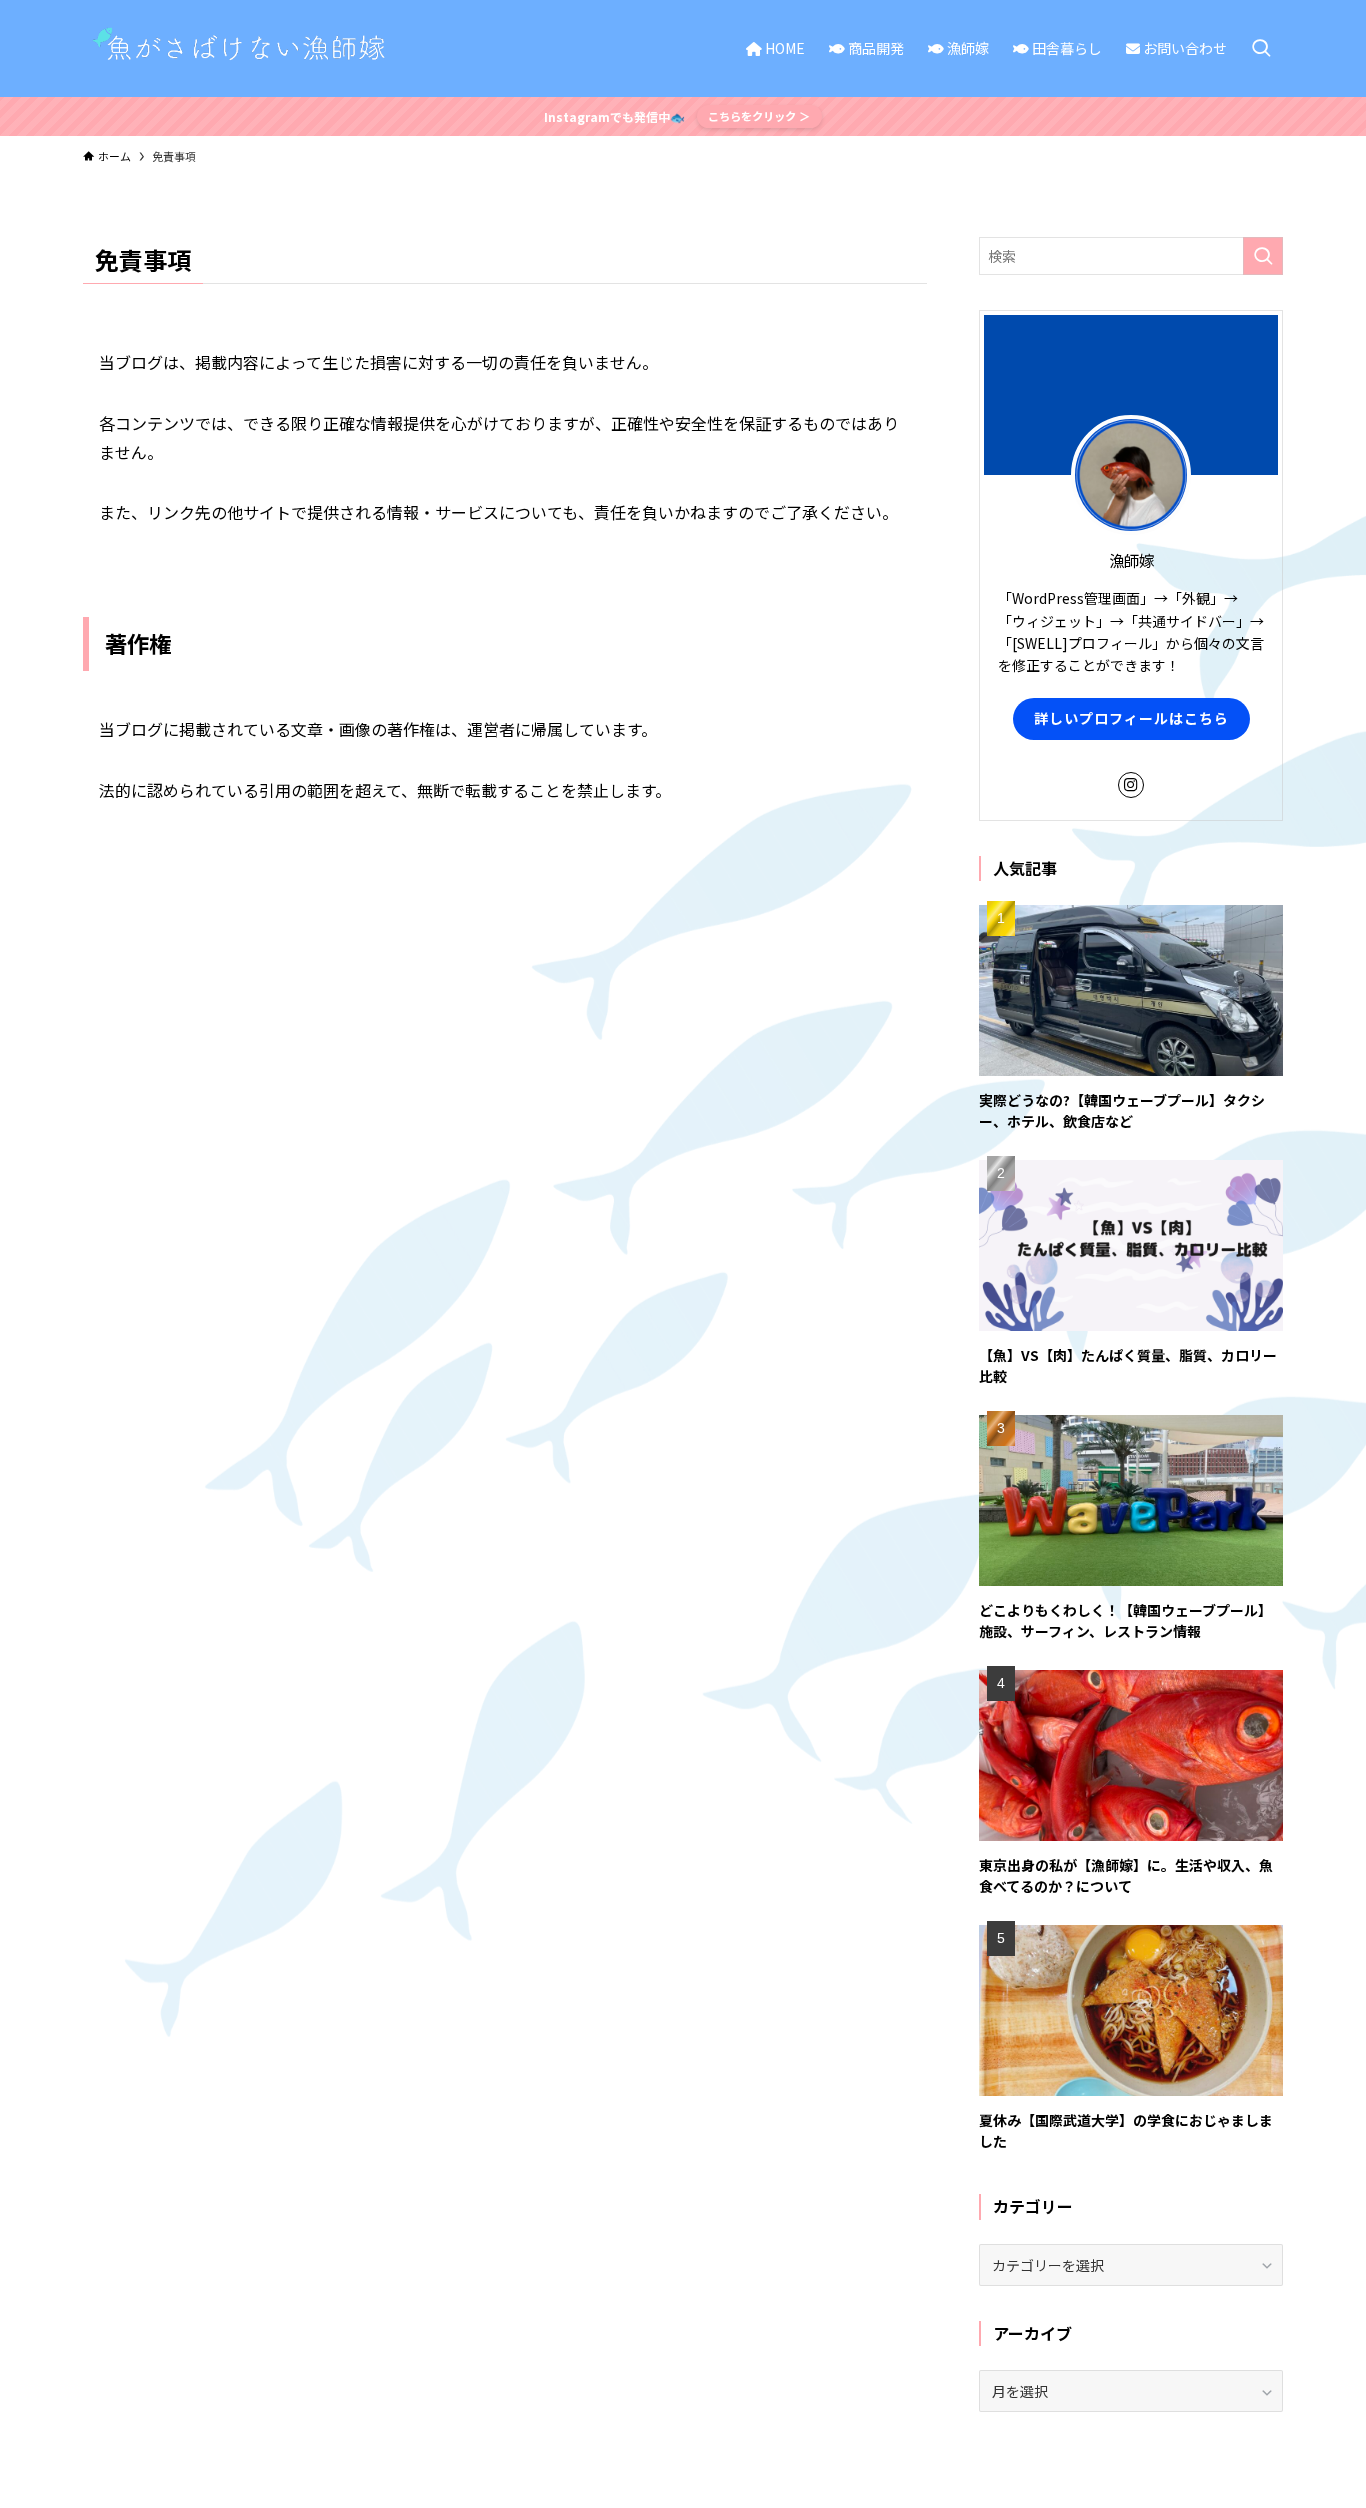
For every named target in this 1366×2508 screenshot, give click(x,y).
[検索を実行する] (1263, 256)
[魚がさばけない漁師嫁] (245, 48)
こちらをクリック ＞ (759, 116)
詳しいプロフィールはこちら (1131, 718)
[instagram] (1131, 785)
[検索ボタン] (1261, 48)
